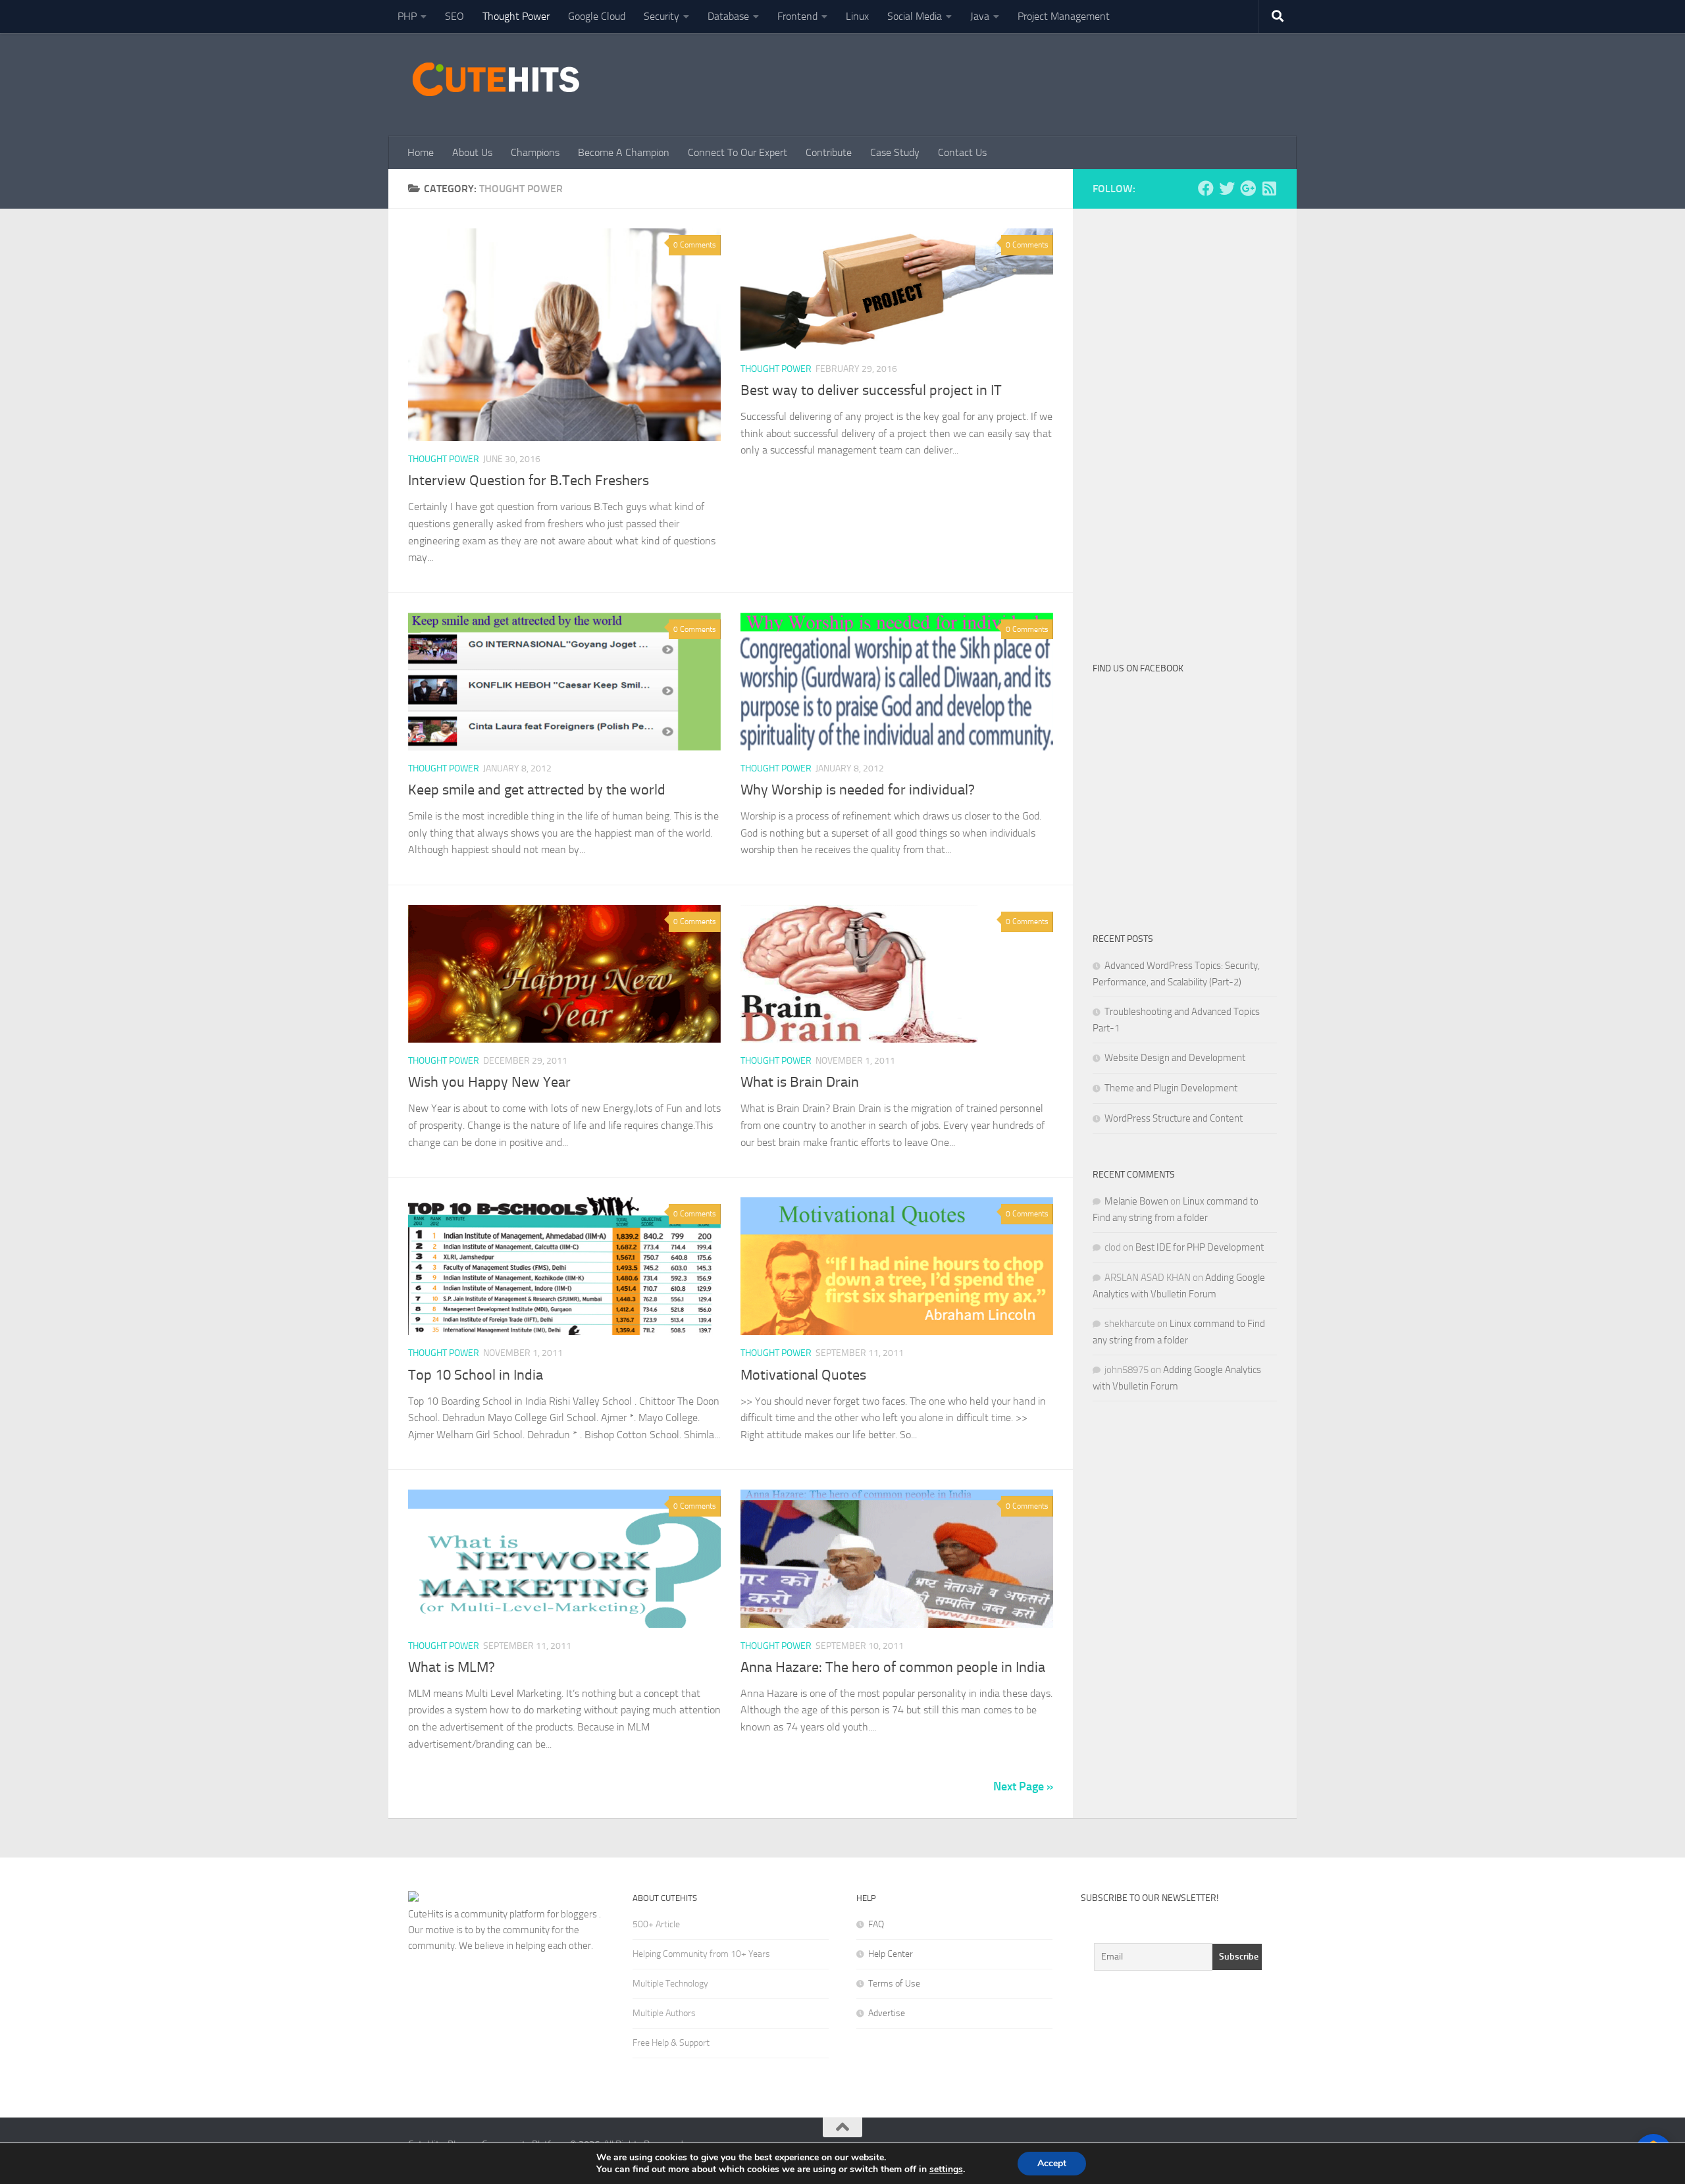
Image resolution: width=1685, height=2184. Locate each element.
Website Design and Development (1175, 1058)
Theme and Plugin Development (1171, 1088)
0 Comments (695, 245)
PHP (407, 16)
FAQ (876, 1924)
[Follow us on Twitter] (1227, 188)
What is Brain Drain (800, 1082)
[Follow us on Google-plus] (1248, 188)
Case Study (895, 152)
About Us (472, 152)
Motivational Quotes (803, 1375)
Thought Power (516, 16)
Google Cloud (597, 16)
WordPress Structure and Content (1174, 1118)
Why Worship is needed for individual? (858, 790)
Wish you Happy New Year (489, 1082)
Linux (857, 16)
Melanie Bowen (1136, 1201)
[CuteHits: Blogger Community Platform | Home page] (496, 79)
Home (421, 152)
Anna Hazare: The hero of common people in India (893, 1667)
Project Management (1064, 16)
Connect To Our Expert (738, 152)
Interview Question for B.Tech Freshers (529, 481)
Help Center (891, 1954)
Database (728, 16)
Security (661, 16)
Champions (535, 152)
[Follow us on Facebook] (1206, 188)
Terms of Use (894, 1984)
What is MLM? (452, 1667)
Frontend (797, 16)
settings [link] (946, 2169)
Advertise (887, 2013)
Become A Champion (624, 152)
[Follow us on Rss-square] (1269, 188)
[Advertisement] (1037, 82)
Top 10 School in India (476, 1375)
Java (980, 16)
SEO (454, 16)
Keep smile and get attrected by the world (537, 790)
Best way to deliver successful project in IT (871, 390)
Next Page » (1023, 1786)
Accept (1052, 2163)
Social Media (915, 16)
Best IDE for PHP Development (1200, 1247)
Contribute (829, 152)
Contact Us (962, 152)
